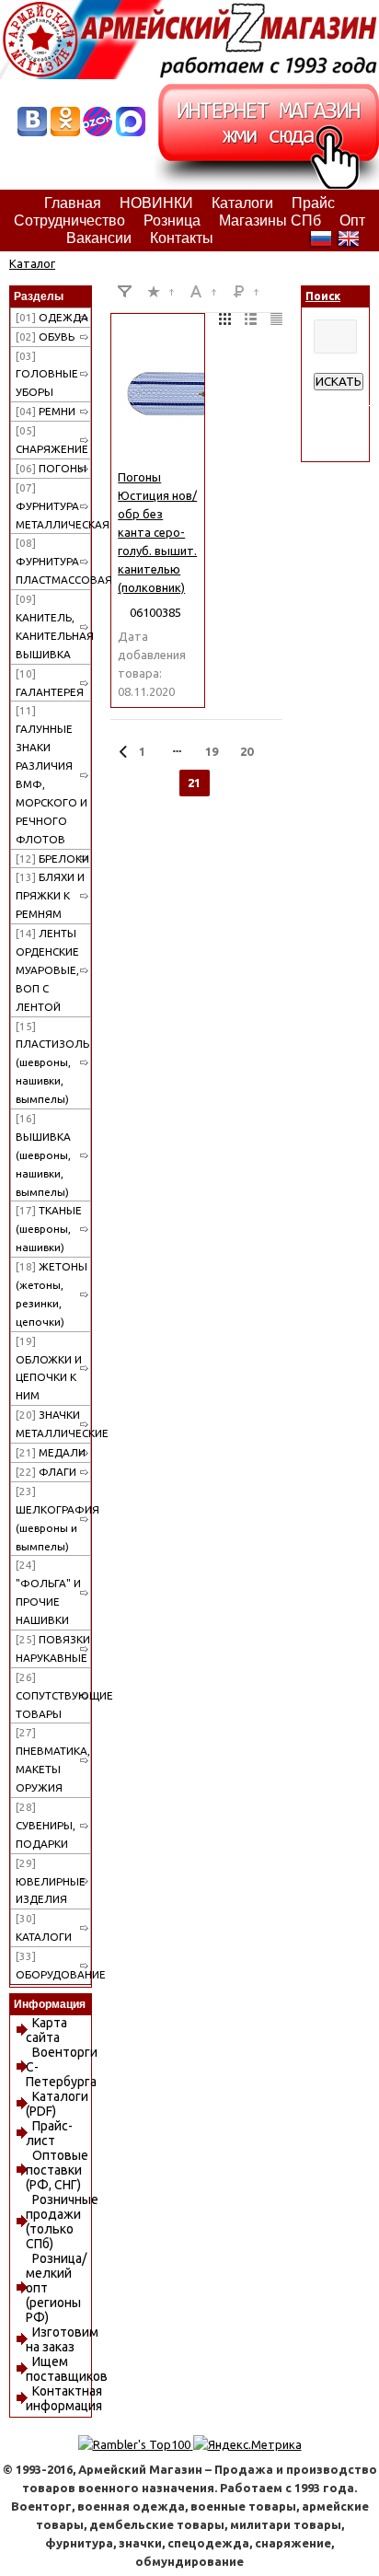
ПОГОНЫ (51, 468)
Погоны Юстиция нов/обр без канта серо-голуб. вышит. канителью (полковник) (157, 532)
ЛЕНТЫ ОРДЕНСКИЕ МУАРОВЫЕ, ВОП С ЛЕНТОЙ (47, 970)
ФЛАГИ (46, 1472)
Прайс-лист (49, 2133)
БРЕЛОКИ (52, 859)
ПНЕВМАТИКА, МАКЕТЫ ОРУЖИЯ (53, 1760)
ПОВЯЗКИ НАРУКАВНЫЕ (53, 1648)
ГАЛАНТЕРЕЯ (50, 683)
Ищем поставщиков (67, 2369)
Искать (339, 382)
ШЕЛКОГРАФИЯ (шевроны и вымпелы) (53, 1519)
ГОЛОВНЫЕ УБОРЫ (47, 374)
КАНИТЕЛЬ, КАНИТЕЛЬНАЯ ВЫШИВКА (53, 627)
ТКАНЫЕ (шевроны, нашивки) (49, 1229)
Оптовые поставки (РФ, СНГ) (57, 2170)
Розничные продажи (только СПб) (62, 2222)
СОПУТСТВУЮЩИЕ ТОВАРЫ (53, 1695)
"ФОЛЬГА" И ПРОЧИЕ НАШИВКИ (48, 1592)
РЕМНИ (46, 411)
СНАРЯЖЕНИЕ (52, 440)
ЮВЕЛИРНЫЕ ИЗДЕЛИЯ (51, 1881)
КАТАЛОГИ (44, 1927)
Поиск (323, 296)
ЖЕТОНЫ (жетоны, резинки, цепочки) (52, 1294)
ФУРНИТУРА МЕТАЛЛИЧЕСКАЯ (53, 506)
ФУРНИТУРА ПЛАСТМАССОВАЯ (53, 561)
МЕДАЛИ (51, 1452)
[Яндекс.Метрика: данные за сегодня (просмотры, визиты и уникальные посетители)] (247, 2444)
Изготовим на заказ (62, 2339)
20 (247, 751)
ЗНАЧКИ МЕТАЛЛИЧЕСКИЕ (53, 1424)
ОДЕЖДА (52, 317)
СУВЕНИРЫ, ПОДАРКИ (46, 1825)
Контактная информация (64, 2398)
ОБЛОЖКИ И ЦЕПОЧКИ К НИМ (49, 1369)
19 (212, 751)
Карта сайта (46, 2030)
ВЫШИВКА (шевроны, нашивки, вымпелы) (43, 1155)
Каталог (32, 263)
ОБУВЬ (45, 337)
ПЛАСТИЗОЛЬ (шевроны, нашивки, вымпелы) (52, 1063)
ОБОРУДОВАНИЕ (53, 1965)
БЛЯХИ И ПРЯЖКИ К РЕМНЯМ (50, 895)
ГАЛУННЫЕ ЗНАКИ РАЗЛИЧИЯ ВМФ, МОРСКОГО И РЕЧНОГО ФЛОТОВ (52, 774)
